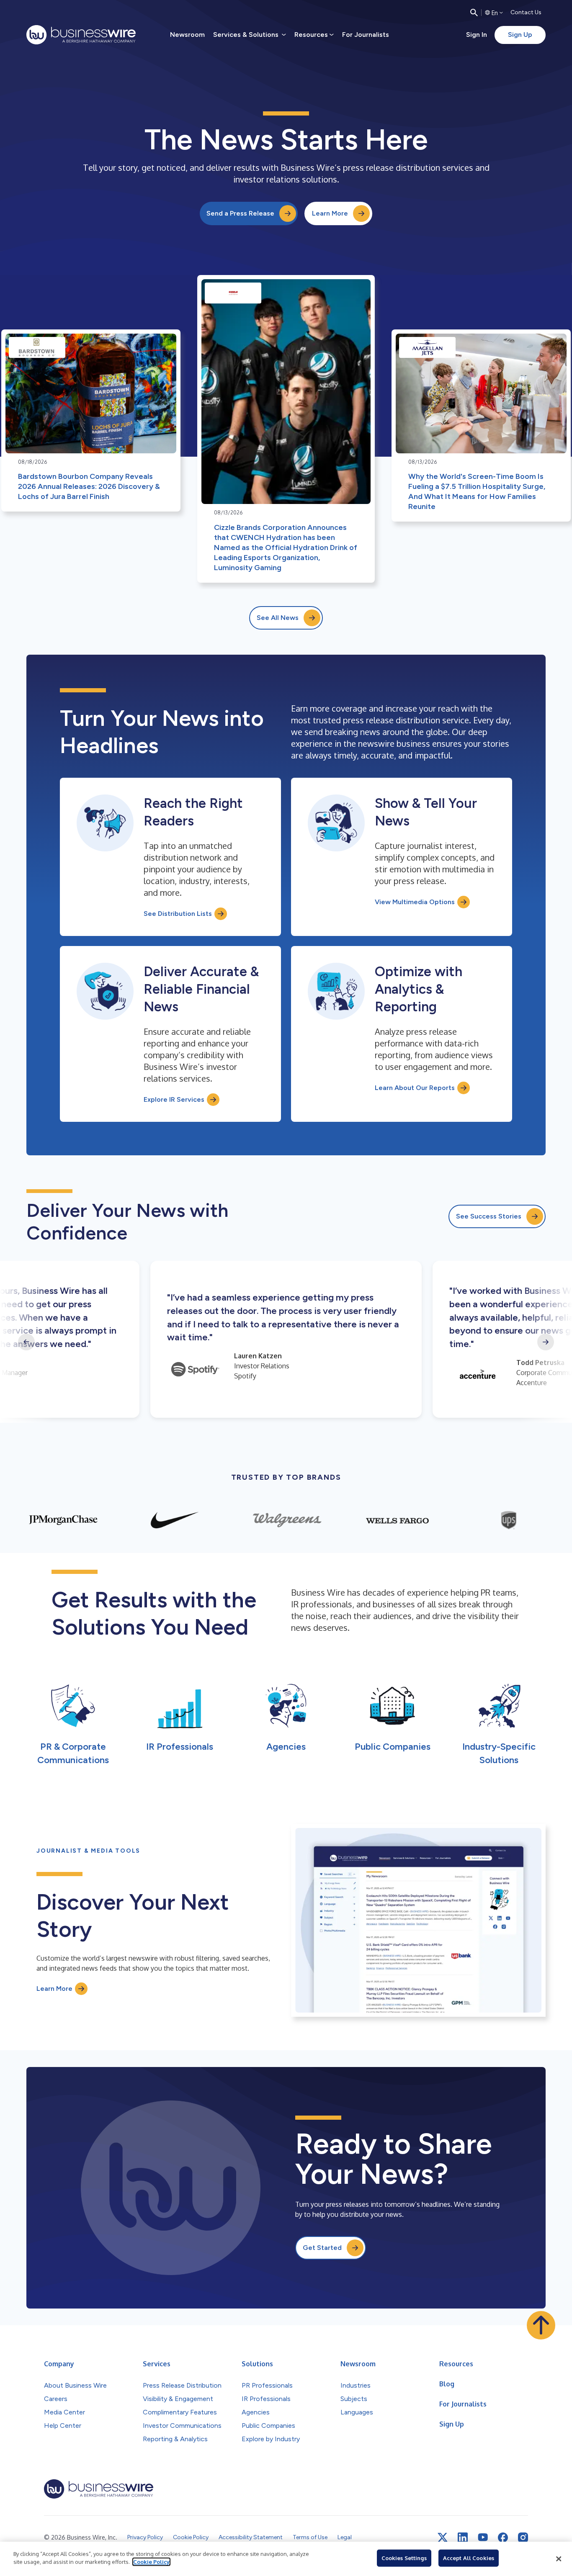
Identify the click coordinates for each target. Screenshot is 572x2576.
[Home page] (81, 35)
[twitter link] (443, 2537)
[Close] (559, 2559)
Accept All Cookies (469, 2558)
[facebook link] (503, 2537)
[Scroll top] (541, 2325)
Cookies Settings (404, 2558)
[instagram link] (523, 2537)
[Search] (474, 13)
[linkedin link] (463, 2537)
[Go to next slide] (546, 1342)
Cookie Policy (151, 2562)
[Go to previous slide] (26, 1342)
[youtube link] (483, 2537)
